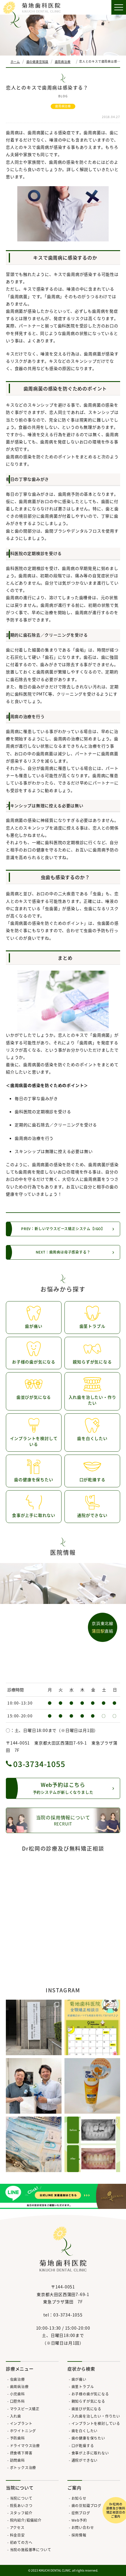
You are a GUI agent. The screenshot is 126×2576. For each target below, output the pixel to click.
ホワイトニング (23, 2431)
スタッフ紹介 (21, 2513)
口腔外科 (17, 2401)
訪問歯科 (17, 2460)
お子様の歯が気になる (90, 2394)
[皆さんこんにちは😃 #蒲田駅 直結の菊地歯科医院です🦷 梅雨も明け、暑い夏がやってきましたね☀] (92, 2027)
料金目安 (17, 2535)
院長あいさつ (21, 2505)
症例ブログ (81, 2513)
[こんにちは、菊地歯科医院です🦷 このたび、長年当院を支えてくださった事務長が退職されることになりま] (34, 2086)
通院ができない (85, 2460)
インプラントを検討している (96, 2423)
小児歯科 (17, 2394)
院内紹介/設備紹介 (26, 2520)
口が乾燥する (83, 2446)
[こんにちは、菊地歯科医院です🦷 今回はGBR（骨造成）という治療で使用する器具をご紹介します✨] (34, 2144)
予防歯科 (17, 2438)
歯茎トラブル (83, 2386)
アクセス (17, 2527)
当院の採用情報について (63, 1820)
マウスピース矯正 (25, 2409)
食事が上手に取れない (90, 2453)
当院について (21, 2498)
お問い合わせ (83, 2527)
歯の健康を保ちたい (88, 2438)
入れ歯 (16, 2416)
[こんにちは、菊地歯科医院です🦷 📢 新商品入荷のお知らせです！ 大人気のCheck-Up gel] (92, 2086)
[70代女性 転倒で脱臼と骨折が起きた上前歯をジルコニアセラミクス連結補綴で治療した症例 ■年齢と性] (92, 2144)
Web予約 (79, 2520)
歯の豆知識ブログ (86, 2505)
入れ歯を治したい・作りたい (96, 2416)
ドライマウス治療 (25, 2446)
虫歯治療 (17, 2379)
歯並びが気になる (86, 2409)
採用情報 (79, 2535)
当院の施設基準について (30, 2550)
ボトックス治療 (23, 2467)
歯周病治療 (63, 106)
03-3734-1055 (39, 1764)
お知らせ (79, 2498)
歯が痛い (79, 2379)
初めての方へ (21, 2542)
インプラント (21, 2423)
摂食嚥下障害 (21, 2453)
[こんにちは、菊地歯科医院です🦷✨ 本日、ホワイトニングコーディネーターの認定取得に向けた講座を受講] (34, 2027)
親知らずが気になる (88, 2401)
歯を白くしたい (85, 2431)
